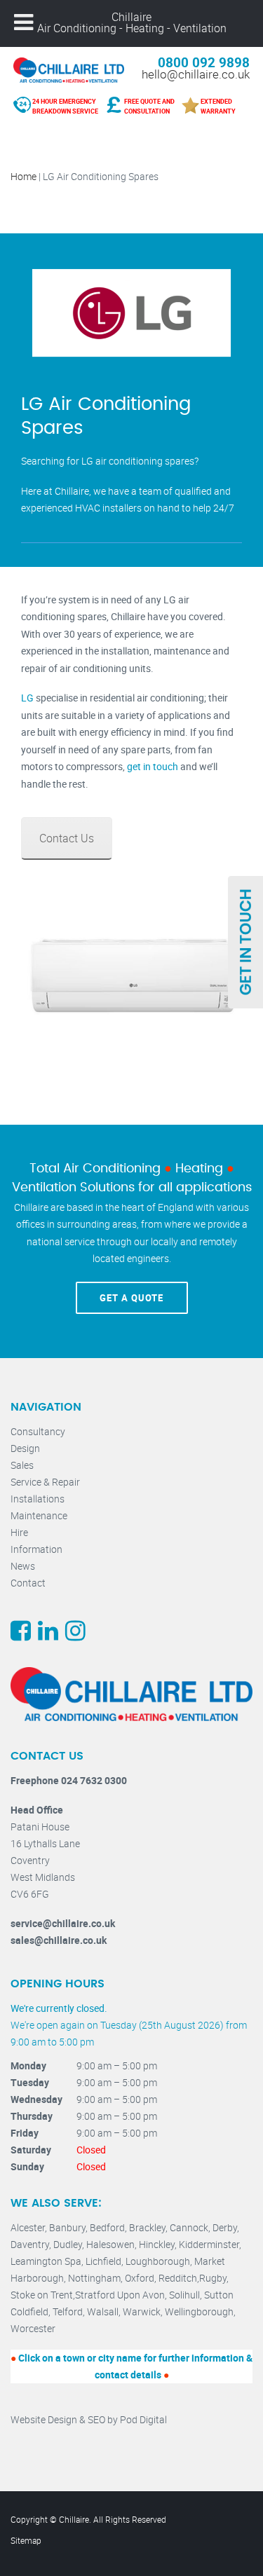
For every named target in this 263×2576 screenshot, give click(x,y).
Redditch (178, 2278)
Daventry (30, 2244)
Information (36, 1549)
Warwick (142, 2311)
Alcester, (30, 2227)
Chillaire (131, 17)
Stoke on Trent (42, 2295)
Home (23, 176)
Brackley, (149, 2227)
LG (27, 698)
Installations (38, 1499)
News (23, 1566)
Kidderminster (209, 2244)
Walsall (103, 2311)
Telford (68, 2311)
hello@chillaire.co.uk (196, 74)
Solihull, (187, 2295)
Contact (28, 1583)
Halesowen (110, 2244)
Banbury (67, 2227)
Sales (22, 1465)
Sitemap (26, 2540)
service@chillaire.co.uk (63, 1923)
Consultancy (38, 1431)
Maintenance (39, 1515)
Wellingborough (199, 2311)
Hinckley (157, 2244)
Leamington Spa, (48, 2261)
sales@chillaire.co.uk (59, 1940)
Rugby (213, 2278)
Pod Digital (143, 2419)
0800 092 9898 (204, 62)
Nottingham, (96, 2278)
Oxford (140, 2278)
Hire (19, 1532)
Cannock (189, 2227)
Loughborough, (160, 2261)
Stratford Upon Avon (120, 2295)
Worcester (33, 2328)
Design (25, 1448)
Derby (225, 2227)
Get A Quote (131, 1298)
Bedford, (109, 2227)
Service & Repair (45, 1482)
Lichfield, (106, 2261)
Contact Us (67, 838)
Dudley (68, 2244)
